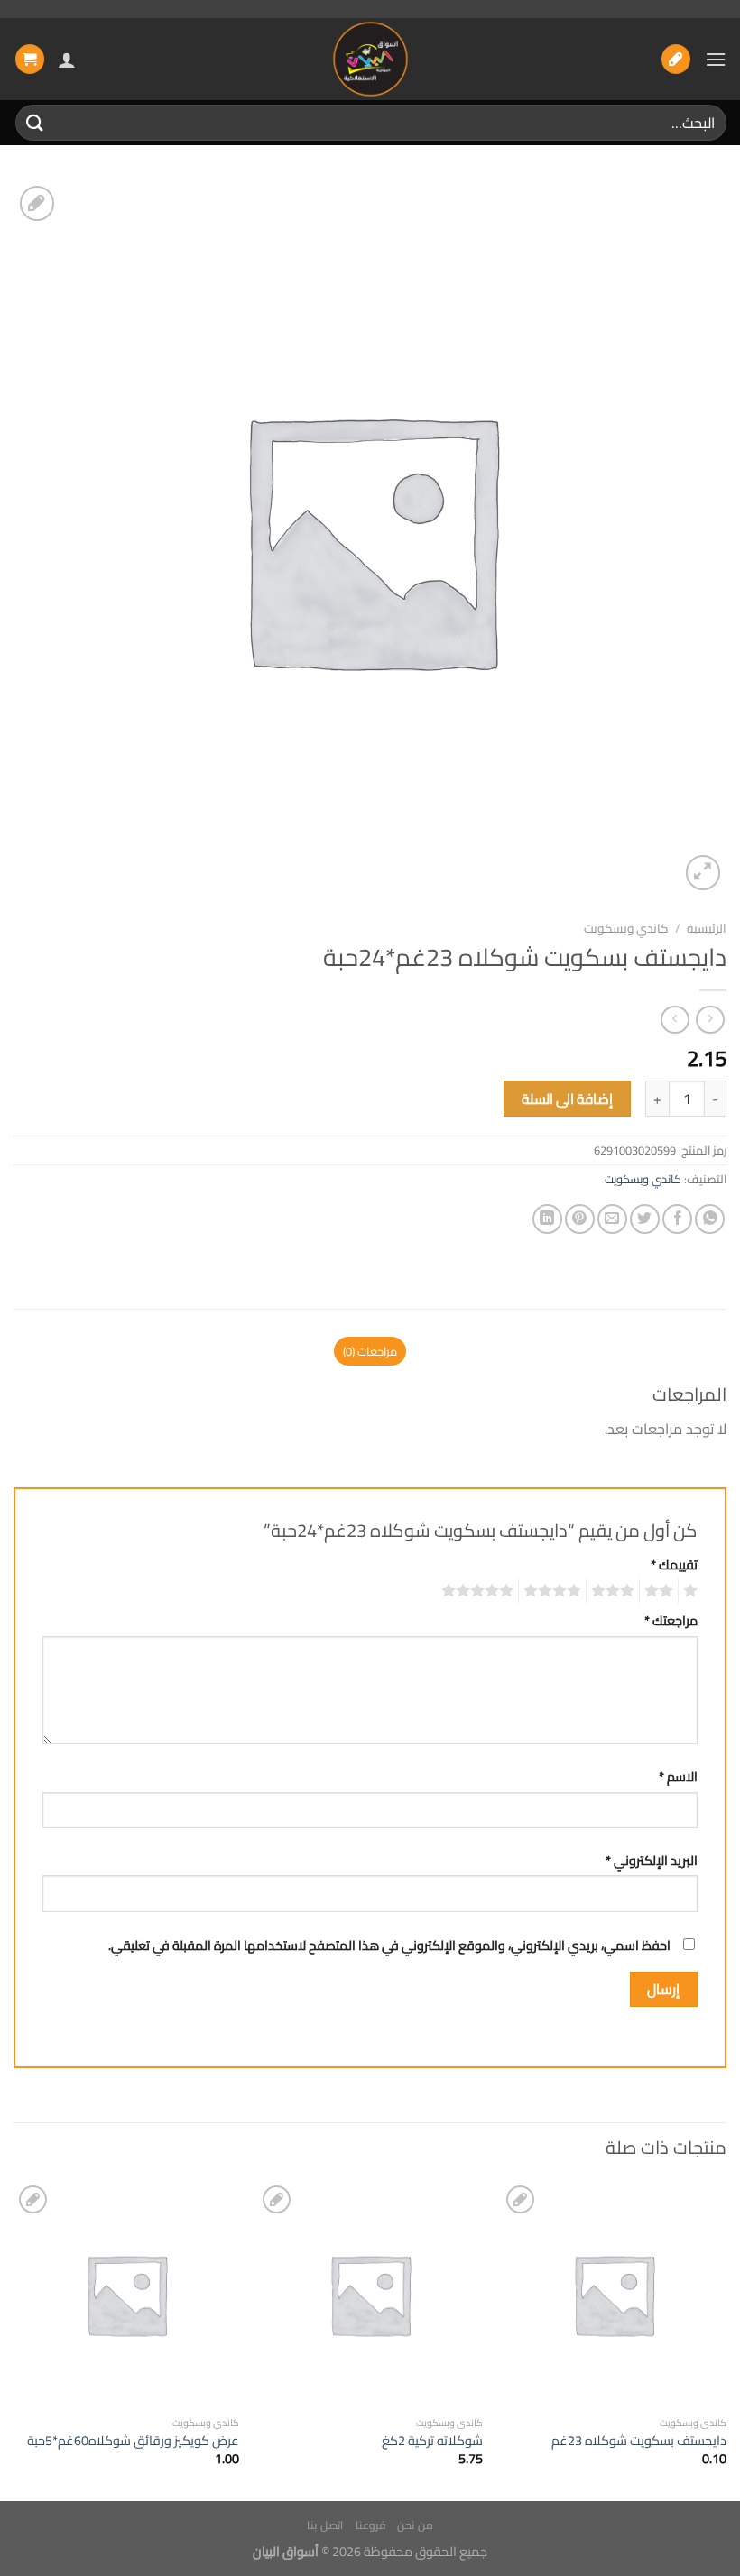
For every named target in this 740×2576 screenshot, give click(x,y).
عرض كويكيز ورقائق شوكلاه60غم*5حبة (133, 2441)
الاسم (678, 1776)
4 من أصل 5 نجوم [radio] (555, 1591)
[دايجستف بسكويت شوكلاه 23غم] (614, 2294)
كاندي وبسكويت (626, 928)
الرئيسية (707, 928)
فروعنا (370, 2525)
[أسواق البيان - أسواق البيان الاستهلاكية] (370, 59)
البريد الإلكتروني (652, 1860)
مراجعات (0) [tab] (370, 1351)
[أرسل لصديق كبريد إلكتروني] (612, 1219)
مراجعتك (671, 1620)
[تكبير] (703, 873)
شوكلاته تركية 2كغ (432, 2441)
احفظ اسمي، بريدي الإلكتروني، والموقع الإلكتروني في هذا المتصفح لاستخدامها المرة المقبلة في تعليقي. (389, 1945)
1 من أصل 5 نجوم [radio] (693, 1591)
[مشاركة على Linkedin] (547, 1219)
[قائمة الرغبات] (676, 59)
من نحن (415, 2525)
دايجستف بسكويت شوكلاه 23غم (639, 2441)
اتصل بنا (325, 2525)
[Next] (14, 2339)
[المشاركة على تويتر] (645, 1219)
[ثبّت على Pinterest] (580, 1219)
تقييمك (674, 1564)
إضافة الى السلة (568, 1099)
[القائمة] (716, 59)
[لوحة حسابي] (67, 60)
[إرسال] (35, 122)
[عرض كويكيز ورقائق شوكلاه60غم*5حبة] (126, 2294)
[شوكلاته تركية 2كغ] (370, 2294)
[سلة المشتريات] (30, 59)
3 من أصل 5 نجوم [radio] (615, 1591)
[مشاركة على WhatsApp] (710, 1219)
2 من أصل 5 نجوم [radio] (661, 1591)
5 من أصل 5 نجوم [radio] (480, 1591)
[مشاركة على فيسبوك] (677, 1219)
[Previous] (726, 2339)
